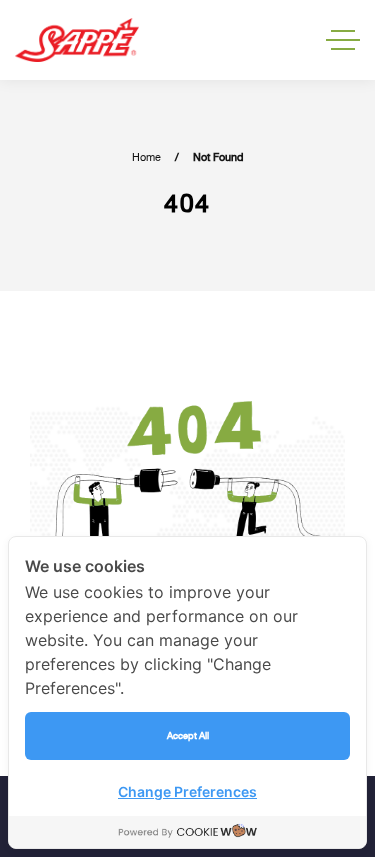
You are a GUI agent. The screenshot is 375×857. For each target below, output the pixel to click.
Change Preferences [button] (187, 791)
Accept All (188, 735)
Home (146, 157)
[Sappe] (77, 40)
